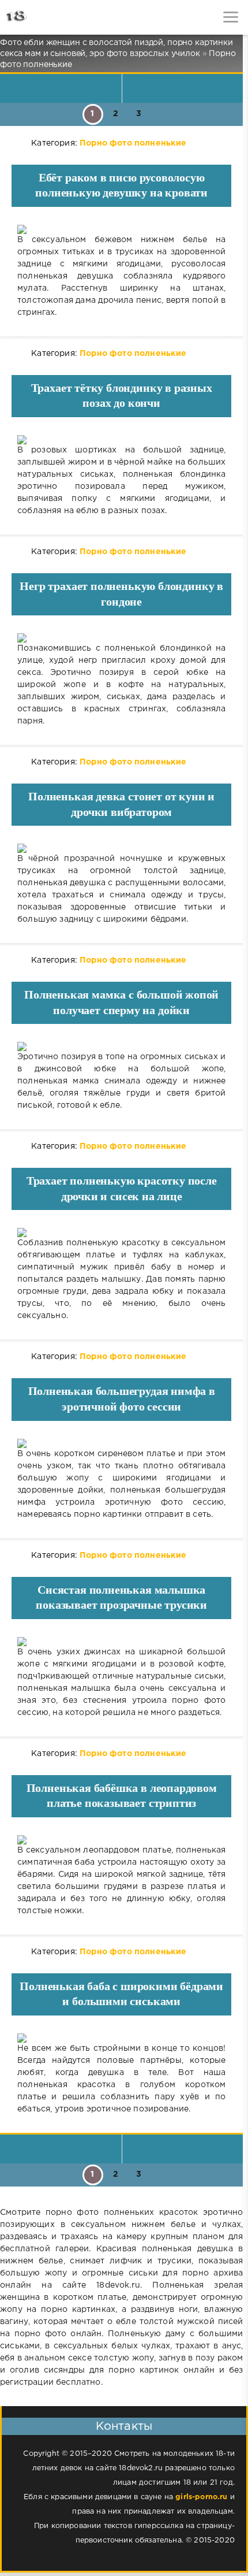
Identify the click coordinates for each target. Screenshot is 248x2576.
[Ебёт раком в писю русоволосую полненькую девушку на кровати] (121, 229)
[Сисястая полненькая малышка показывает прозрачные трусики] (121, 1642)
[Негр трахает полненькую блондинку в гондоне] (121, 638)
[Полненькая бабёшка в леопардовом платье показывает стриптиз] (121, 1840)
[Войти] (52, 17)
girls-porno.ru (201, 2497)
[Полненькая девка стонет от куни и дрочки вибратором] (121, 848)
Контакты (124, 2426)
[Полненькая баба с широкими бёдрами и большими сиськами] (121, 2038)
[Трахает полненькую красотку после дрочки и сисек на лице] (121, 1233)
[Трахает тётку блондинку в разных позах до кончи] (121, 440)
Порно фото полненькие (133, 143)
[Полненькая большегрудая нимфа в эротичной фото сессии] (121, 1443)
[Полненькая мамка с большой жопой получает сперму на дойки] (121, 1046)
